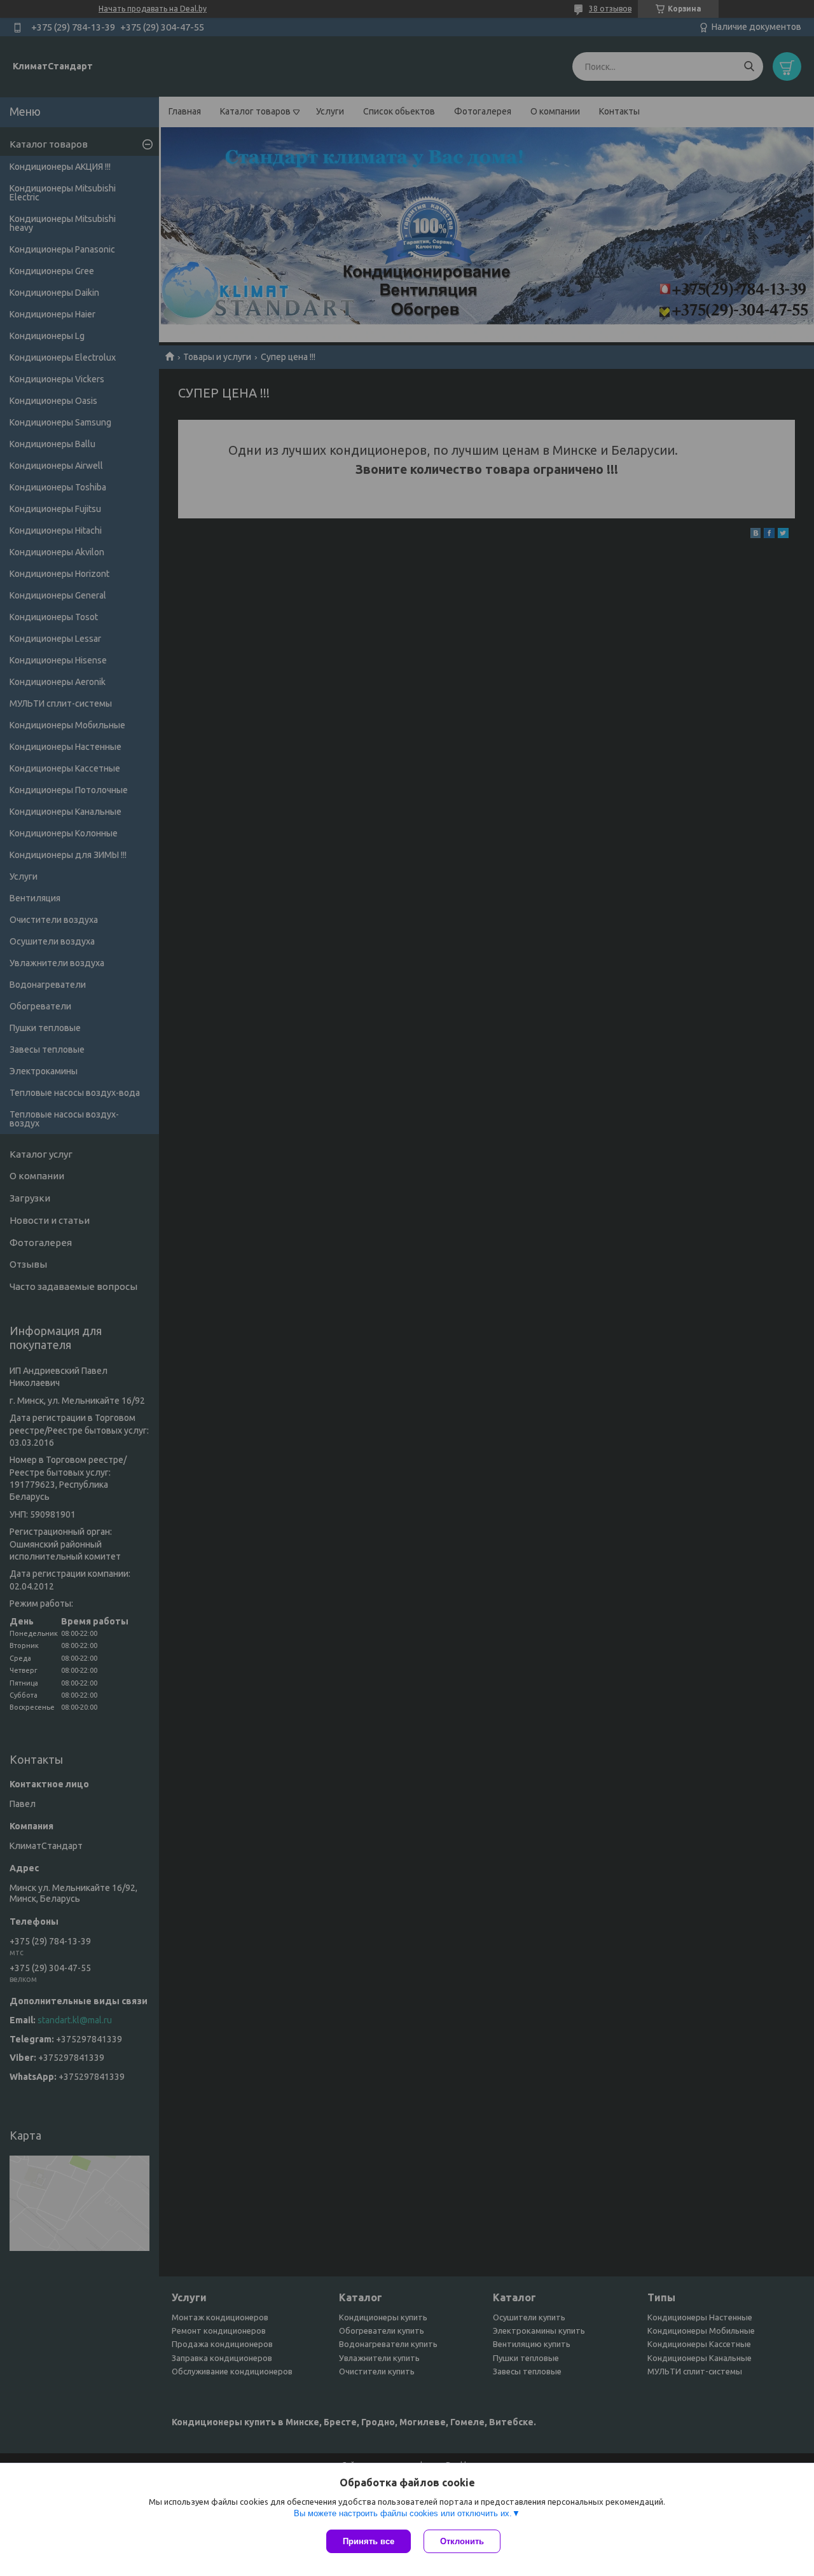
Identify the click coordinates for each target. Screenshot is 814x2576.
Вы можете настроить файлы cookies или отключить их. (403, 2513)
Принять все (369, 2541)
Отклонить (462, 2541)
